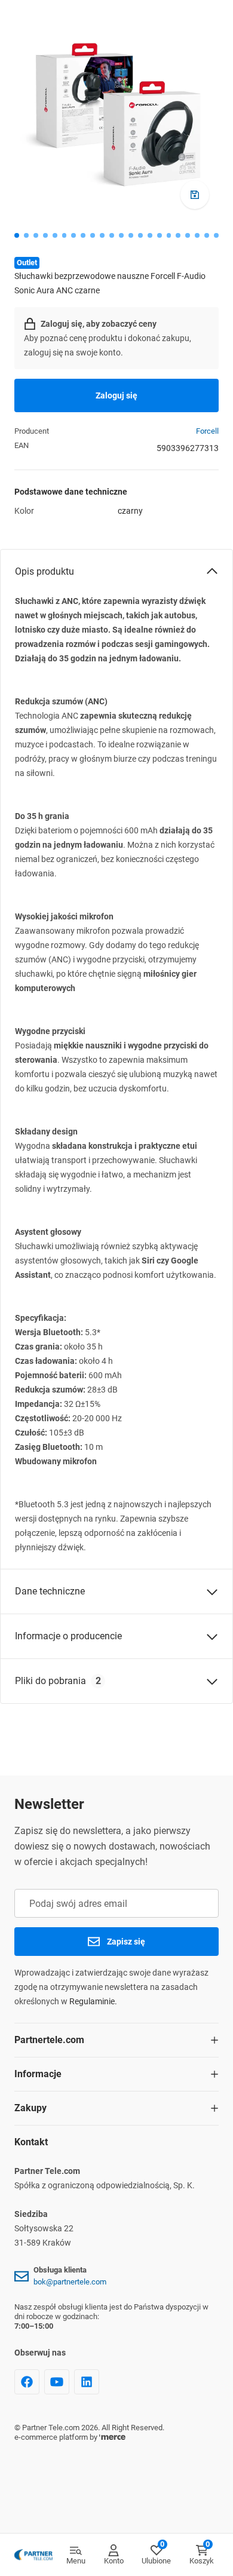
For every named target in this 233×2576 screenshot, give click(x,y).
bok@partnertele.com (70, 2282)
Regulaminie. (93, 2001)
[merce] (112, 2437)
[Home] (33, 2555)
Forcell (207, 431)
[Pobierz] (195, 195)
